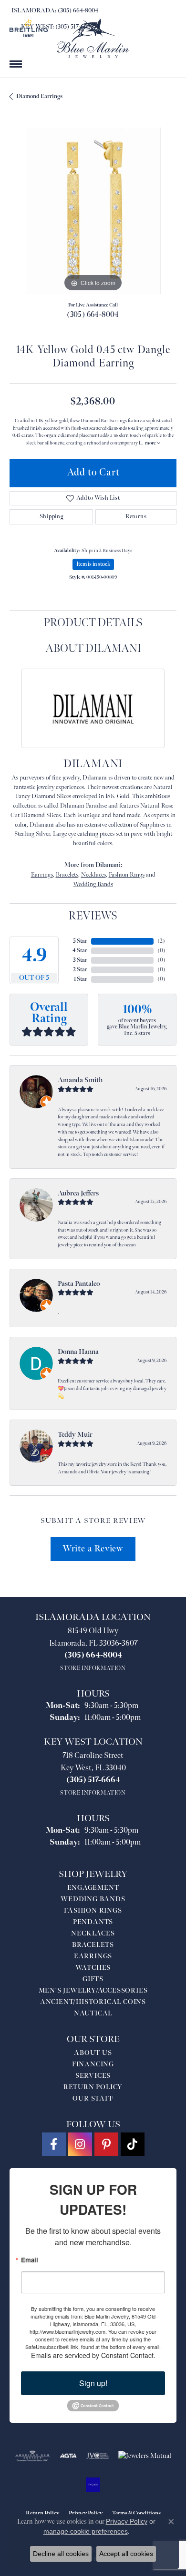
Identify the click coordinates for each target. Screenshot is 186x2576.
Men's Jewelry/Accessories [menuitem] (93, 1990)
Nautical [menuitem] (93, 2013)
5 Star (80, 941)
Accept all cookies (126, 2554)
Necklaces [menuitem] (93, 1933)
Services (93, 2076)
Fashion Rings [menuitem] (93, 1910)
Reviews (93, 916)
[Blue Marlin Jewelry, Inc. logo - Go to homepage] (93, 38)
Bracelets (67, 875)
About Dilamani (93, 648)
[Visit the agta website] (68, 2456)
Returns (136, 517)
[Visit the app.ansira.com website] (93, 2485)
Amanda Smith (80, 1080)
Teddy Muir (75, 1435)
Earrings (42, 875)
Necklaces (93, 875)
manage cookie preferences (86, 2531)
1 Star (81, 979)
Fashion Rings (127, 875)
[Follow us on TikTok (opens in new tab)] (133, 2144)
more (151, 443)
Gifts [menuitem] (93, 1979)
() (161, 941)
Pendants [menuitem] (93, 1922)
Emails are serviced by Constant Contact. (93, 2355)
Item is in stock (93, 564)
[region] (93, 211)
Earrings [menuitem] (93, 1956)
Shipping (51, 517)
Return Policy (93, 2087)
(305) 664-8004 (93, 315)
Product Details (93, 623)
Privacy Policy (127, 2521)
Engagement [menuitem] (93, 1888)
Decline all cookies (61, 2554)
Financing (93, 2064)
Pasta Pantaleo (79, 1284)
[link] (54, 10)
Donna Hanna (78, 1352)
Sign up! (93, 2383)
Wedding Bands (93, 884)
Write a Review (93, 1549)
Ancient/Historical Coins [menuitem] (93, 2002)
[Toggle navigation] (16, 64)
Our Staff (93, 2098)
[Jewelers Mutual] (145, 2456)
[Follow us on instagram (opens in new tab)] (80, 2144)
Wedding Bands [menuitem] (93, 1899)
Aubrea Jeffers (78, 1193)
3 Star (80, 960)
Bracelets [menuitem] (93, 1945)
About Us (93, 2053)
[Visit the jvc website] (98, 2456)
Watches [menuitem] (93, 1968)
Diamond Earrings (39, 96)
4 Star (80, 951)
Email (30, 2260)
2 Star (80, 970)
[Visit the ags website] (32, 2456)
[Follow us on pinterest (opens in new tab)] (106, 2144)
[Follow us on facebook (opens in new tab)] (54, 2144)
